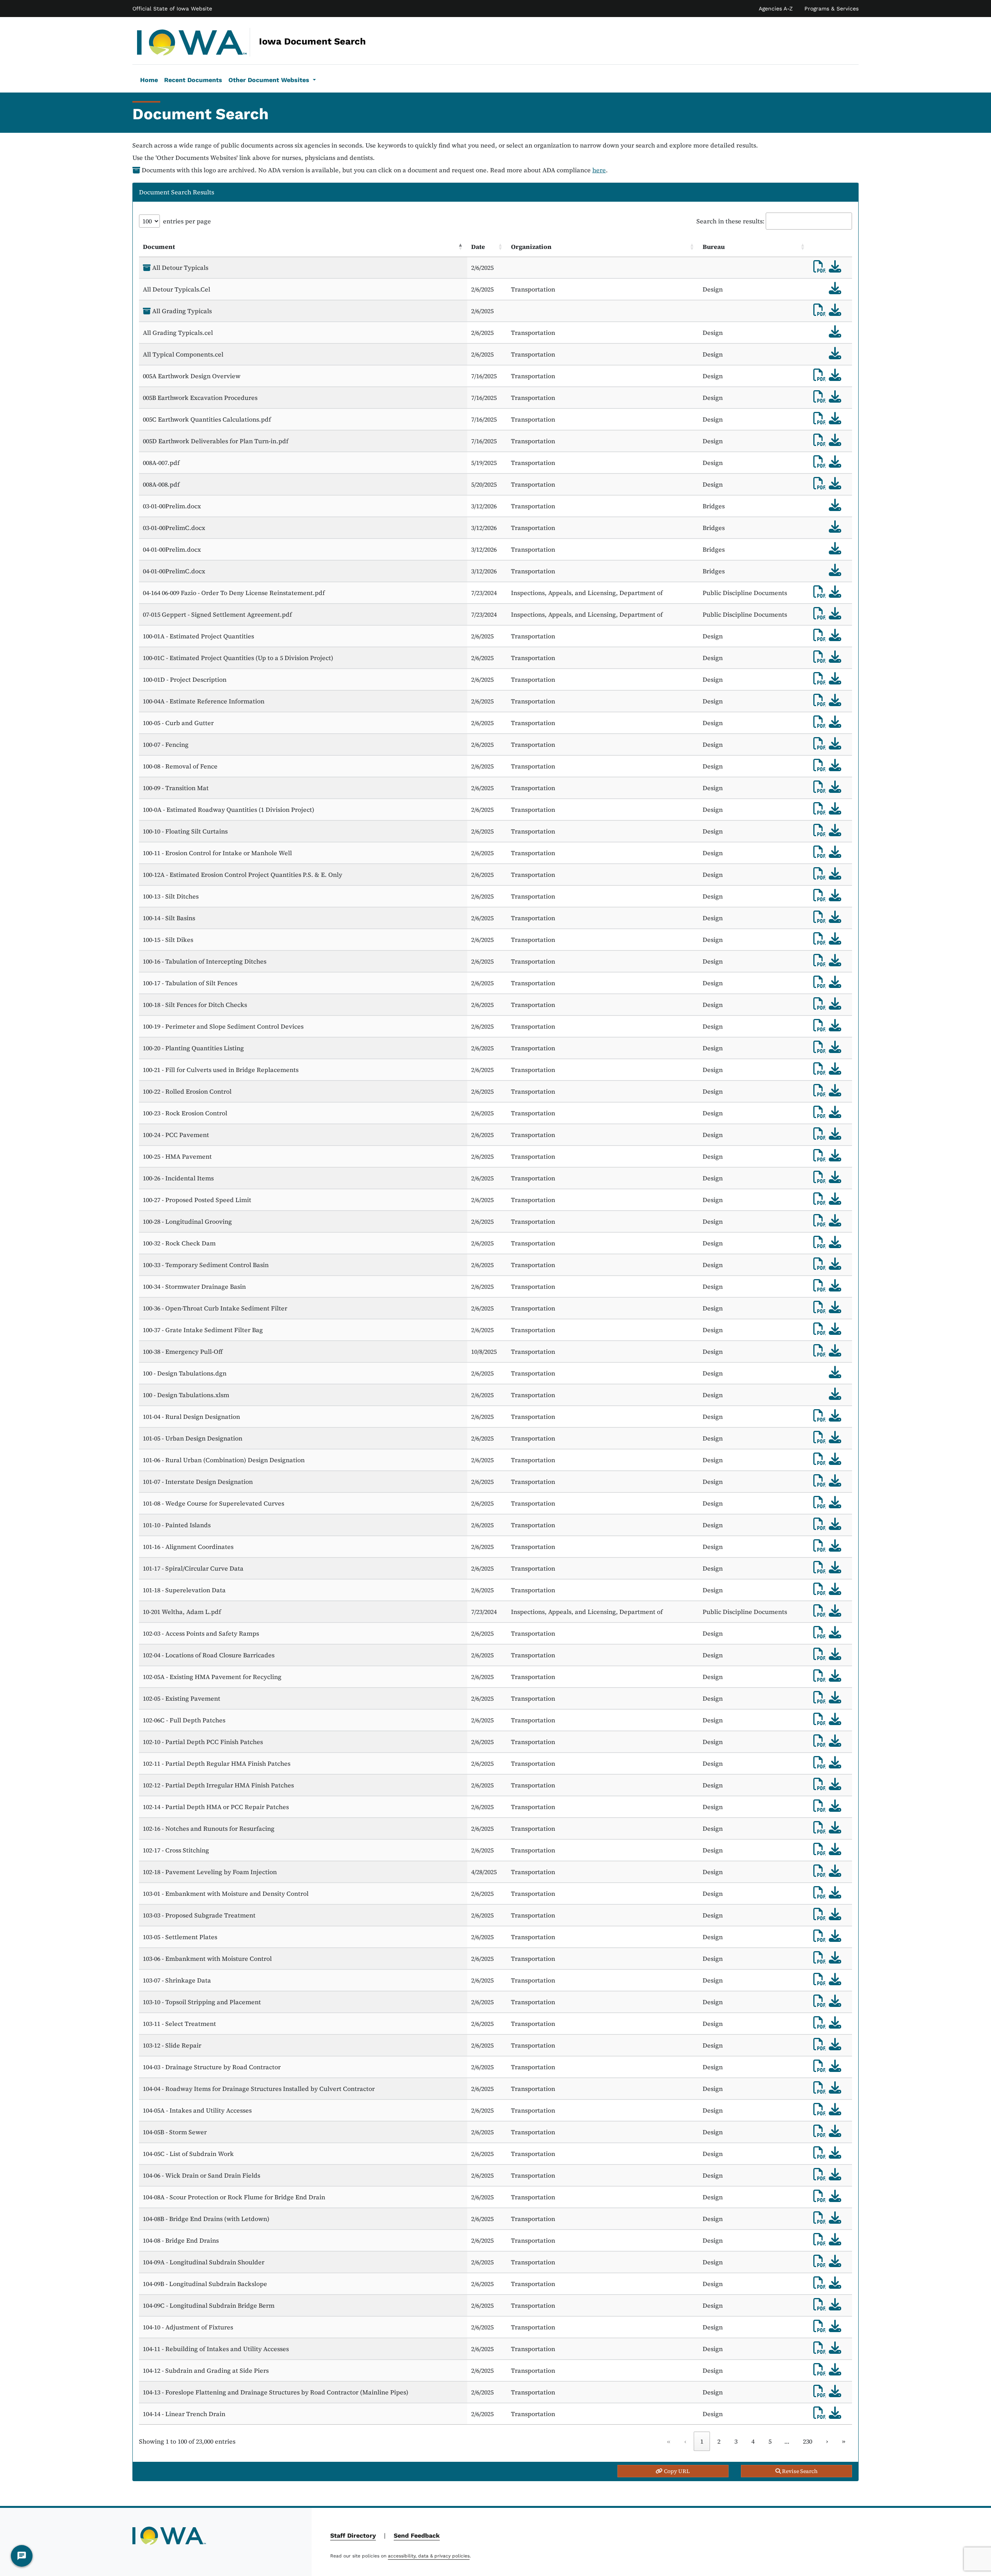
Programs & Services (832, 9)
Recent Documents (193, 80)
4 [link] (753, 2441)
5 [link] (770, 2441)
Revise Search (799, 2471)
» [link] (844, 2441)
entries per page (187, 221)
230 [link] (808, 2441)
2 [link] (719, 2441)
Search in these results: (730, 221)
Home (149, 80)
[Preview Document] (820, 266)
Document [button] (159, 247)
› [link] (827, 2441)
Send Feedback (417, 2536)
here (599, 170)
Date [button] (478, 247)
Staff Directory (353, 2536)
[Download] (835, 266)
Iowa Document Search (259, 41)
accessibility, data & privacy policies (429, 2556)
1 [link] (702, 2441)
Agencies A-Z (776, 9)
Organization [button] (531, 247)
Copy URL (676, 2471)
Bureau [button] (714, 247)
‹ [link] (685, 2441)
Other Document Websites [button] (270, 80)
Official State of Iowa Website (172, 9)
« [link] (669, 2441)
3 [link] (736, 2441)
